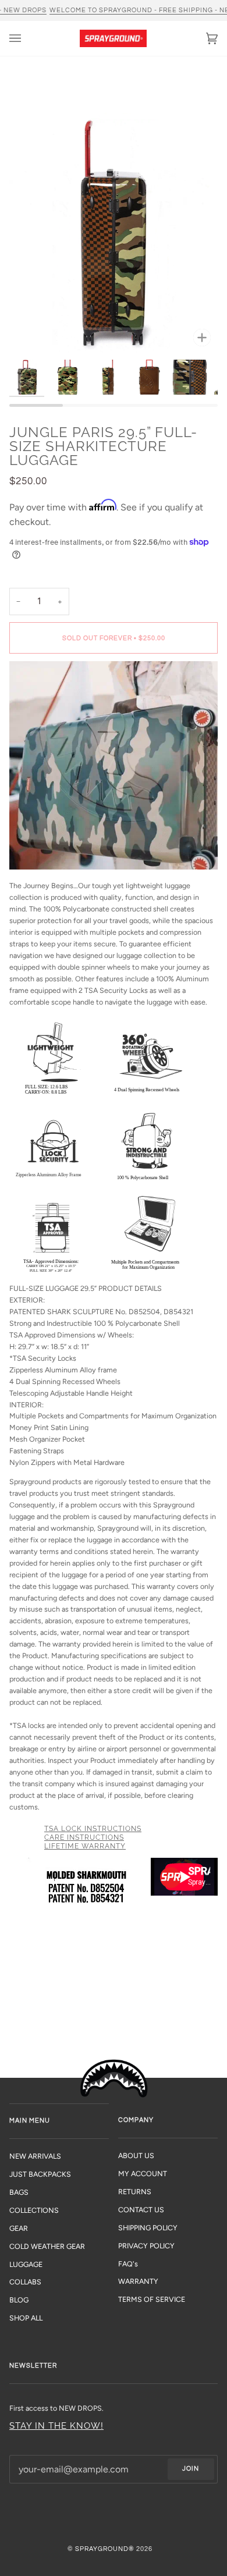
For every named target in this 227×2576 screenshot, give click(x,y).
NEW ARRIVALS (35, 2156)
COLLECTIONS (34, 2210)
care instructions (84, 1837)
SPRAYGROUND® (105, 2549)
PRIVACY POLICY (146, 2246)
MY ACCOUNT (143, 2174)
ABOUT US (136, 2155)
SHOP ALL (26, 2318)
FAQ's (128, 2264)
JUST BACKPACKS (40, 2174)
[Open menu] (27, 38)
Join (191, 2469)
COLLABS (25, 2282)
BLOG (19, 2300)
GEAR (19, 2228)
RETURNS (135, 2192)
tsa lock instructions (93, 1829)
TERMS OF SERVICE (152, 2299)
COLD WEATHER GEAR (47, 2246)
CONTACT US (141, 2210)
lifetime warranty (85, 1846)
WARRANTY (138, 2281)
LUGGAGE (26, 2264)
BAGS (19, 2192)
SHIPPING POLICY (148, 2228)
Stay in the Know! (56, 2426)
